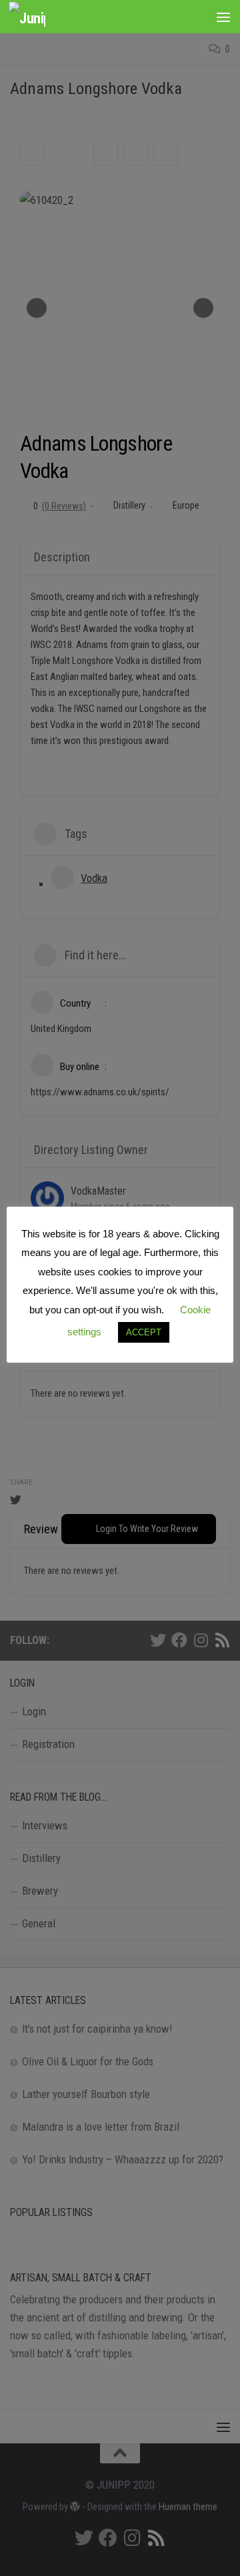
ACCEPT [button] (144, 1332)
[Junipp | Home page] (33, 17)
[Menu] (223, 17)
